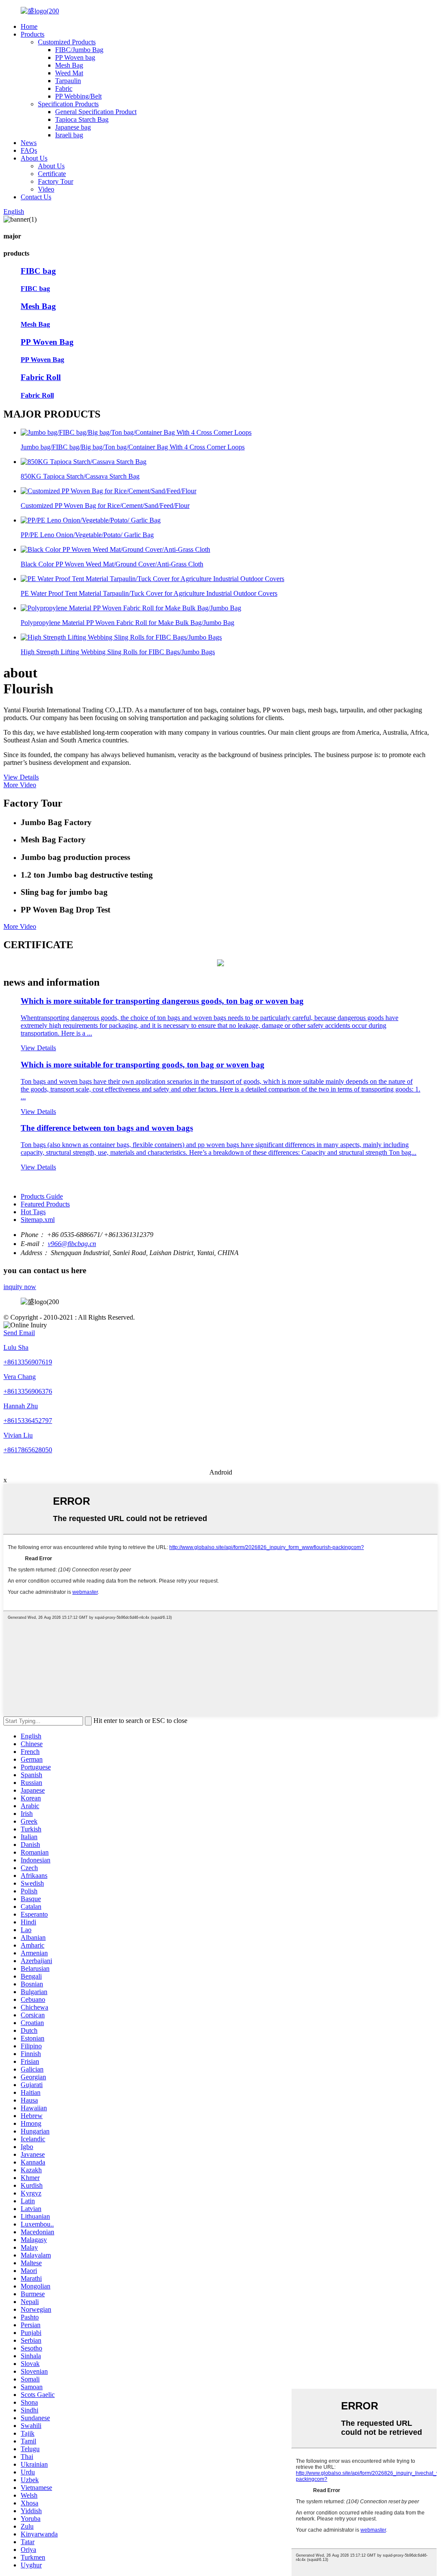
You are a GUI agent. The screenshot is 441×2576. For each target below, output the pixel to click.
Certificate (52, 174)
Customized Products (67, 42)
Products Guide (42, 1196)
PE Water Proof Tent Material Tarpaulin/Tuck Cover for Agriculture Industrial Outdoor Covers (149, 593)
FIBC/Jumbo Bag (79, 50)
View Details (21, 777)
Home (29, 26)
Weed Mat (69, 73)
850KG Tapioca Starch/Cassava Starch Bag (80, 476)
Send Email (19, 1333)
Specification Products (68, 104)
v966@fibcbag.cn (72, 1244)
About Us (34, 158)
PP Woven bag (75, 57)
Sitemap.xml (38, 1220)
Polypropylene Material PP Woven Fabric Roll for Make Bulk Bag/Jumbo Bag (127, 623)
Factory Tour (56, 181)
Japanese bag (73, 127)
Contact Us (36, 197)
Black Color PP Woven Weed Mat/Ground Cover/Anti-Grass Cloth (112, 564)
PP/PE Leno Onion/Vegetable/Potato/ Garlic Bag (87, 535)
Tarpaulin (68, 81)
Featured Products (45, 1204)
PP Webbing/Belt (78, 96)
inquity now (20, 1287)
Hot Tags (33, 1212)
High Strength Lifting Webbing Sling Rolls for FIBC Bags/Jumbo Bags (118, 652)
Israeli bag (69, 135)
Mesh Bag (69, 65)
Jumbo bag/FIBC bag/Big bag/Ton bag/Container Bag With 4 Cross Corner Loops (133, 447)
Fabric (64, 88)
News (29, 143)
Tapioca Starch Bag (82, 119)
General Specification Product (96, 112)
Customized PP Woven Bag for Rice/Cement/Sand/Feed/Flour (105, 506)
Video (46, 189)
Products (33, 34)
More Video (20, 785)
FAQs (29, 150)
